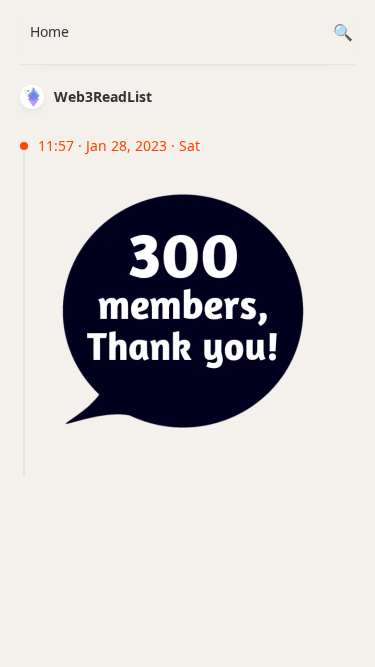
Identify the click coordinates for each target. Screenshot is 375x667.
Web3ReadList (103, 96)
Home (49, 31)
